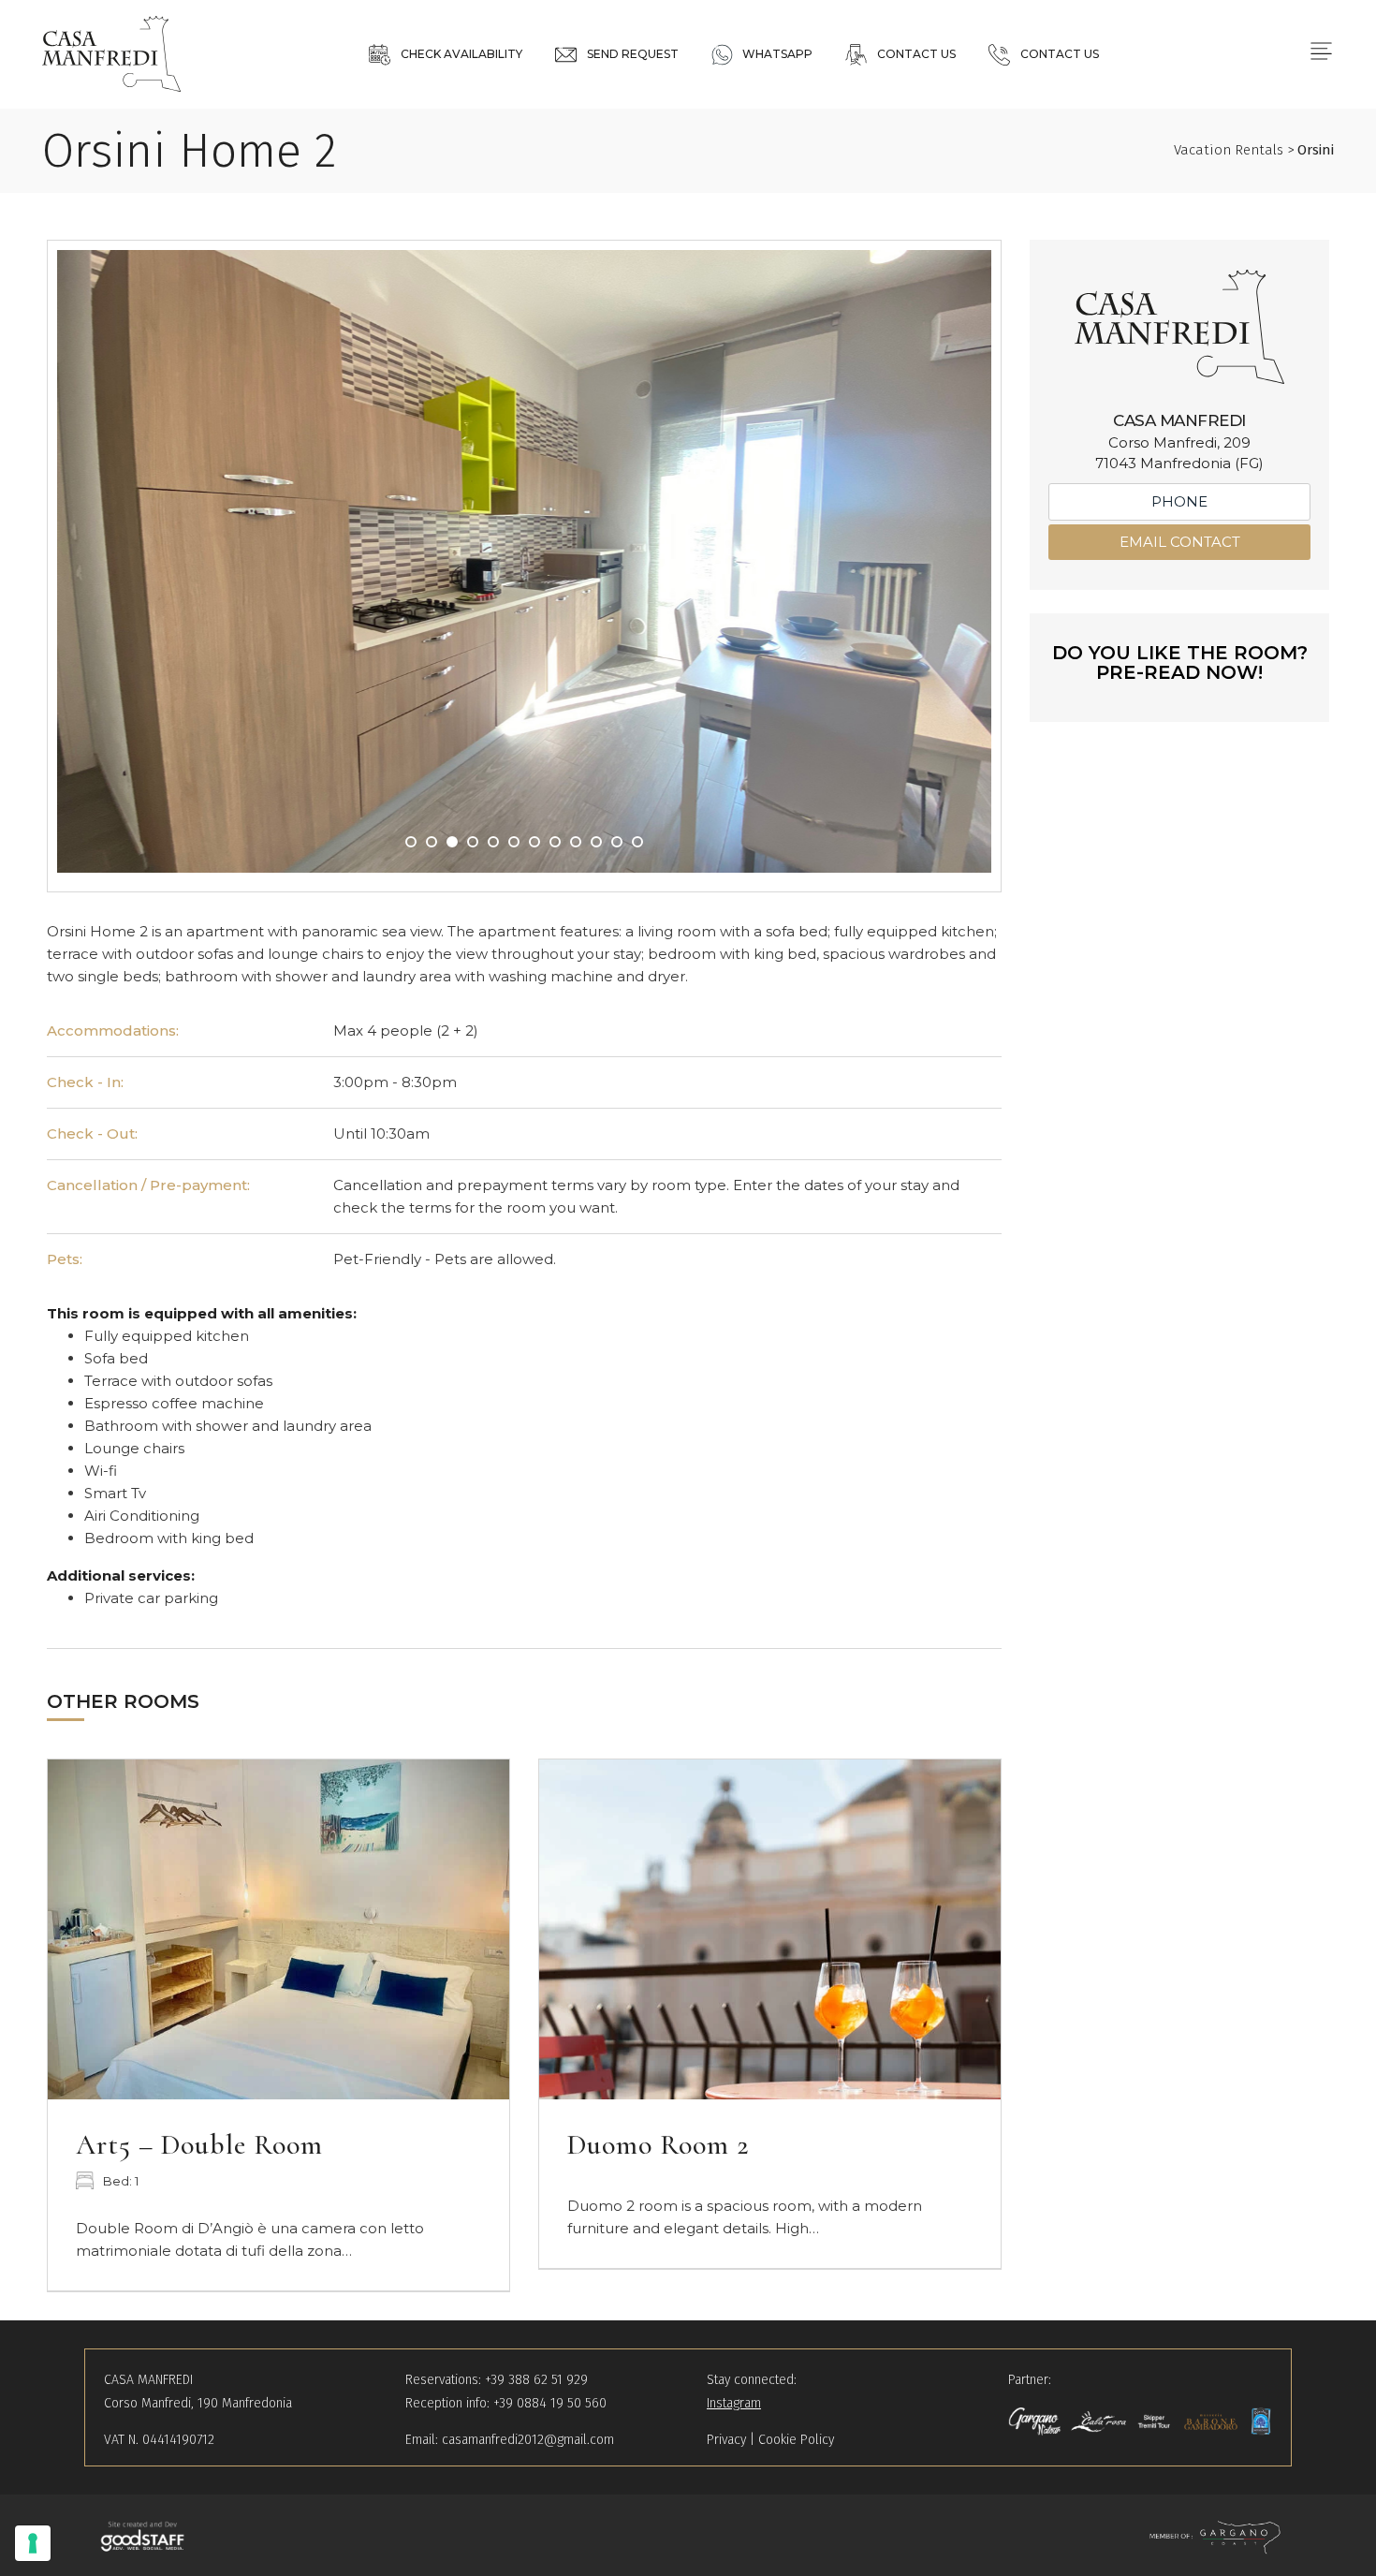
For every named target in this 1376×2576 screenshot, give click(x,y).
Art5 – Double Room (199, 2145)
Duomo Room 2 (659, 2145)
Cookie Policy (796, 2440)
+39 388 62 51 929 (536, 2380)
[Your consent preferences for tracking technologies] (33, 2543)
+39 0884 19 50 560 (550, 2403)
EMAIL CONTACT (1180, 542)
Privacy (726, 2440)
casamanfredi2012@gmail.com (528, 2440)
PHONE (1179, 501)
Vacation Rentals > (1254, 150)
